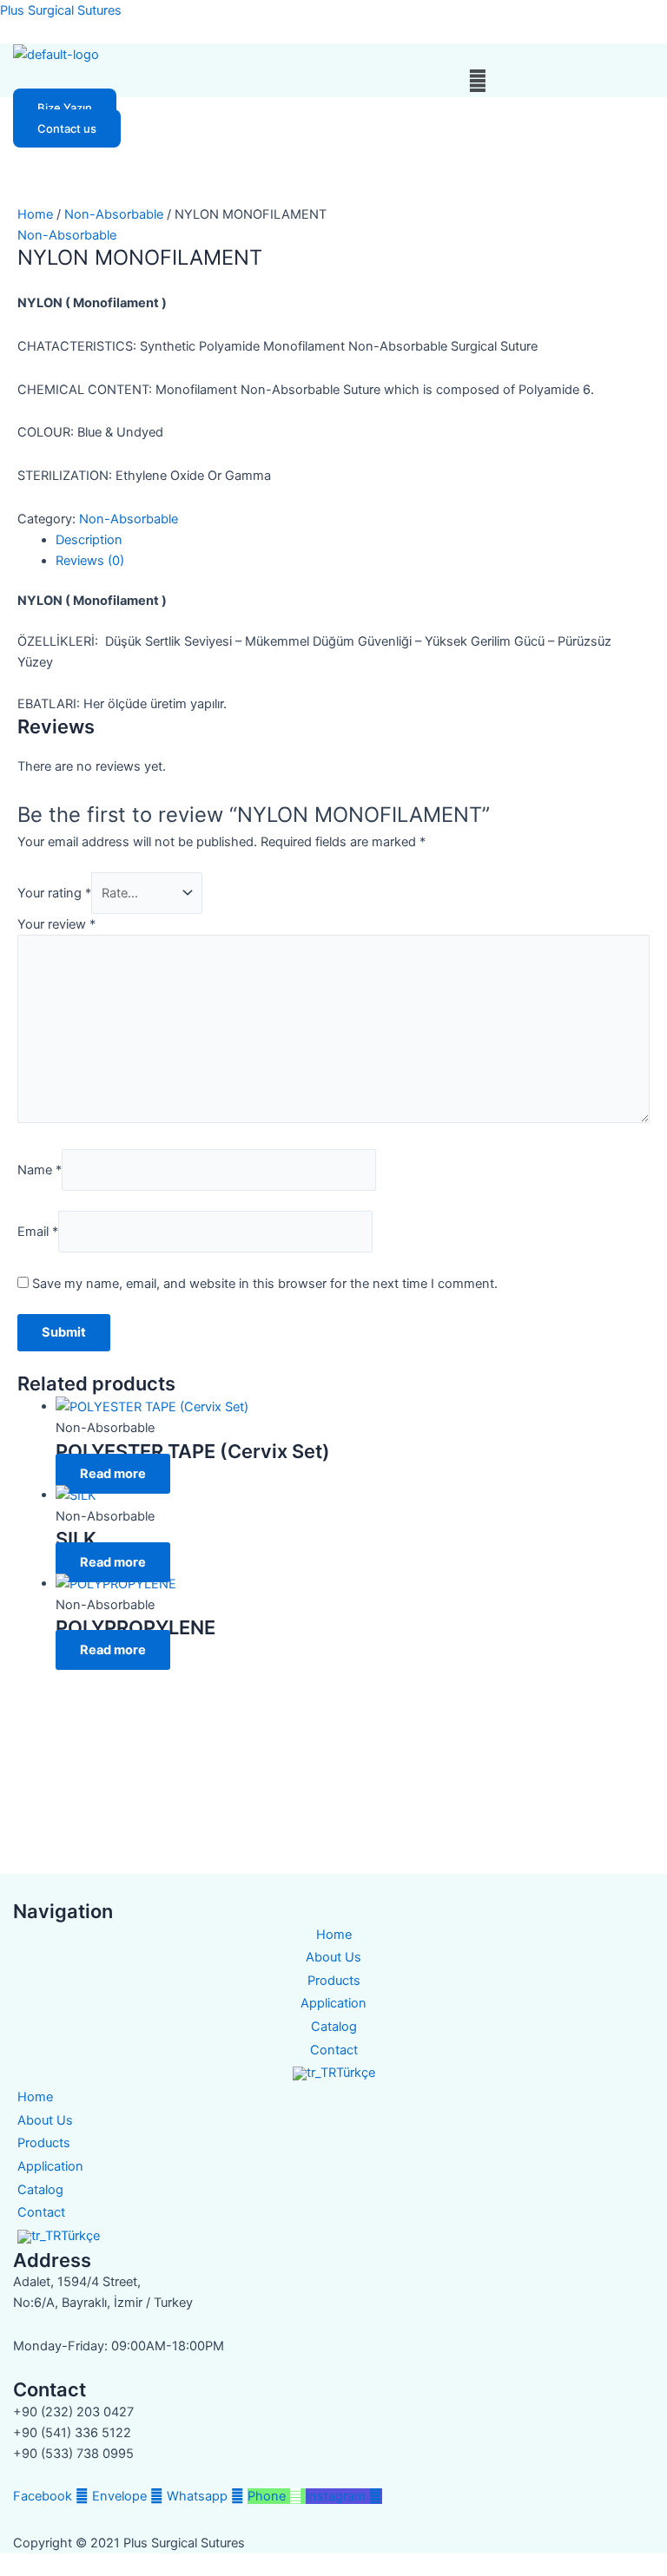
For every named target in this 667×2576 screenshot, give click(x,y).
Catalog (334, 2027)
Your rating (54, 893)
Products (334, 1981)
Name (40, 1170)
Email (38, 1232)
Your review (56, 924)
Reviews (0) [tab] (90, 561)
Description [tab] (89, 540)
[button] (477, 81)
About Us (333, 1957)
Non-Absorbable (114, 214)
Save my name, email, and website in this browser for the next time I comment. (265, 1284)
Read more (113, 1474)
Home (35, 214)
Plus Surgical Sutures (61, 10)
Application (333, 2003)
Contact (334, 2050)
